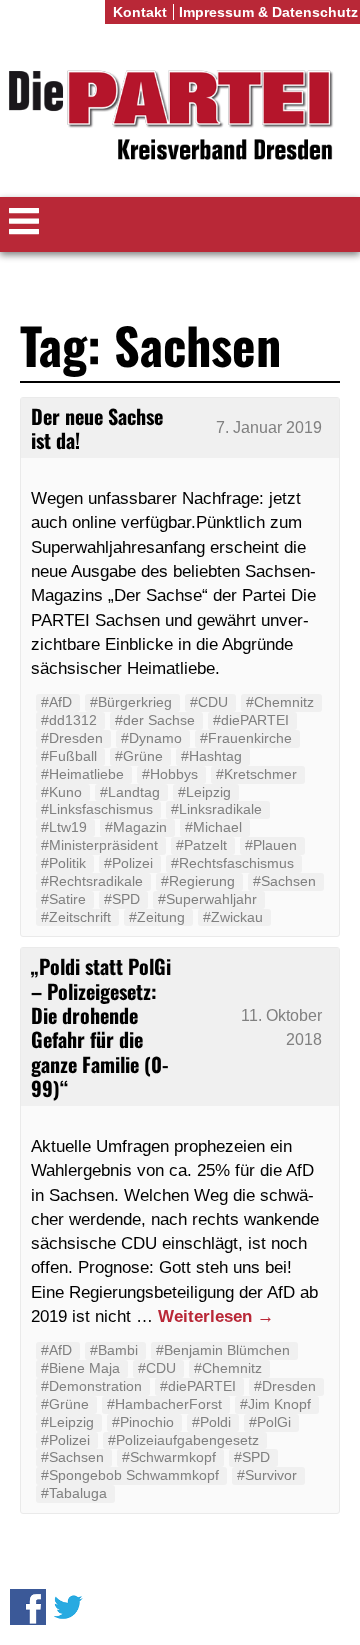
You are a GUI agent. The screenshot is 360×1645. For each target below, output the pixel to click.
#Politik (63, 863)
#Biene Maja (80, 1368)
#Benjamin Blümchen (223, 1350)
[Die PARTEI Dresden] (180, 118)
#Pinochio (143, 1422)
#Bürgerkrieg (131, 702)
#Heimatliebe (82, 774)
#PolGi (270, 1422)
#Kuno (61, 792)
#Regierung (198, 881)
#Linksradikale (216, 809)
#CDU (209, 702)
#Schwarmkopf (169, 1457)
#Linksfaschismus (97, 809)
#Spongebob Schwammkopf (130, 1475)
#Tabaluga (74, 1493)
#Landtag (130, 792)
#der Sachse (155, 720)
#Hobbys (170, 774)
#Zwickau (233, 917)
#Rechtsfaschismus (232, 863)
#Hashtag (211, 756)
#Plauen (271, 845)
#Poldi (211, 1422)
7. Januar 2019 (269, 427)
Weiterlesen (216, 1316)
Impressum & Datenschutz (268, 12)
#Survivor (267, 1475)
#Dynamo (151, 738)
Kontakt (140, 12)
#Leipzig (204, 792)
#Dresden (72, 738)
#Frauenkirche (246, 738)
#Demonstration (91, 1386)
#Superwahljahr (207, 899)
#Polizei (128, 863)
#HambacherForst (164, 1404)
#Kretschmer (256, 774)
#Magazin (136, 827)
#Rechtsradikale (92, 881)
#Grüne (139, 756)
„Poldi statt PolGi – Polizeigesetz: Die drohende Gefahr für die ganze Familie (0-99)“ (101, 1026)
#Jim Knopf (275, 1404)
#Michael (213, 827)
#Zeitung (157, 917)
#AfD (56, 702)
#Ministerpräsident (99, 845)
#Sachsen (284, 881)
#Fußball (69, 756)
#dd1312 (69, 720)
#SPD (122, 899)
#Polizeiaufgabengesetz (183, 1440)
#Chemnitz (280, 702)
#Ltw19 (64, 827)
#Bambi (114, 1350)
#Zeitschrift (76, 917)
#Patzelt (201, 845)
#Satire (63, 899)
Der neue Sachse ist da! (97, 428)
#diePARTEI (251, 720)
